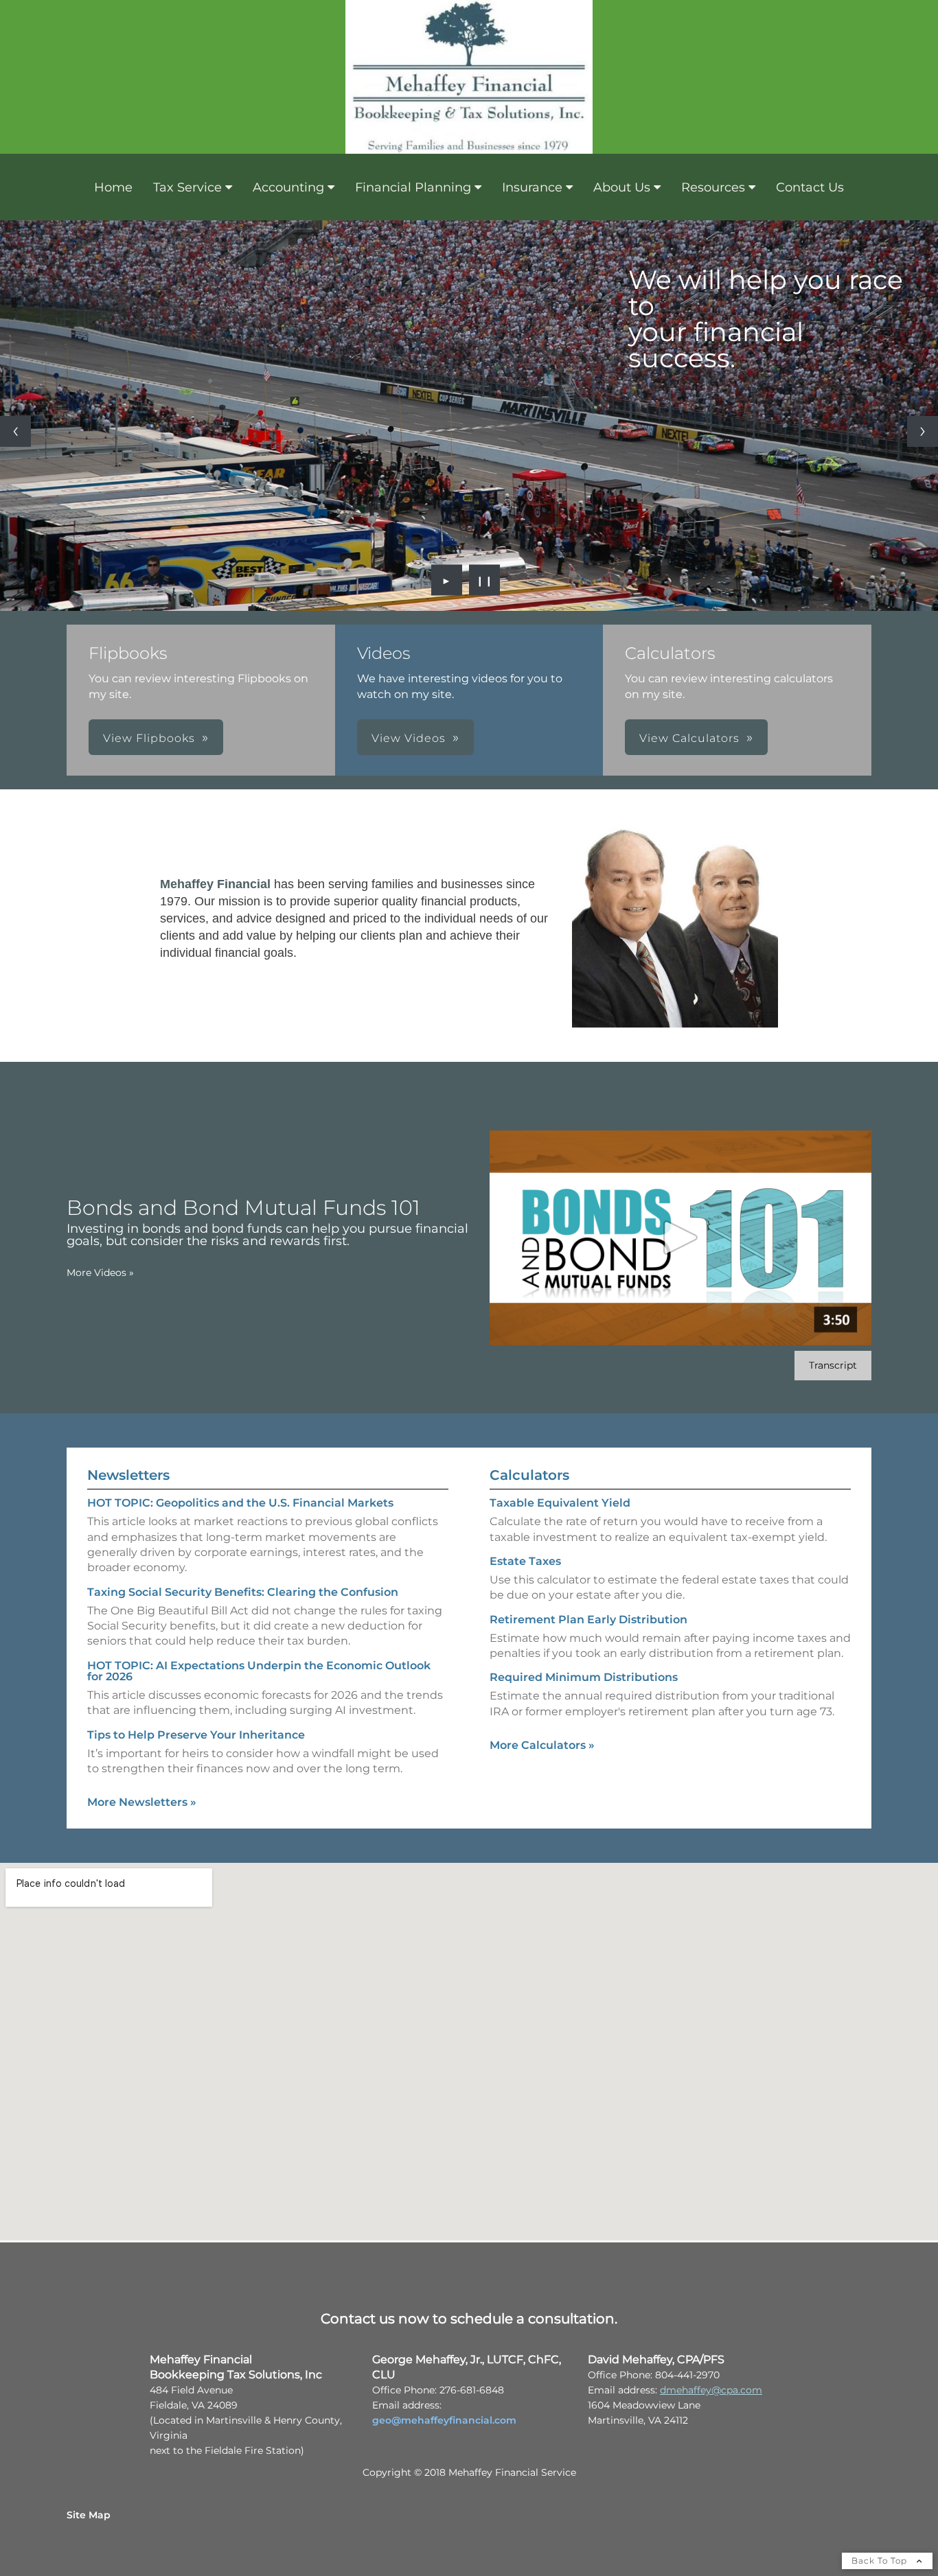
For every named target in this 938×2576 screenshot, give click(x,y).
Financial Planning (413, 187)
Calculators (529, 1475)
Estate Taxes (525, 1561)
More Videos (100, 1273)
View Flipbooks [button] (149, 738)
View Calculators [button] (689, 738)
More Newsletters (142, 1802)
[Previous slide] (15, 431)
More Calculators (542, 1745)
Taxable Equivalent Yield (560, 1503)
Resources (713, 187)
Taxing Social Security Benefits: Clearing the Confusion (243, 1592)
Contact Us (810, 187)
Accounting (288, 187)
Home (113, 187)
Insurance (532, 187)
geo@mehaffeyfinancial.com (444, 2420)
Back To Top (881, 2561)
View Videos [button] (409, 738)
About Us (622, 187)
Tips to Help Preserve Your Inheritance (196, 1735)
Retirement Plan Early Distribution (588, 1620)
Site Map (89, 2515)
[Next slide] (923, 431)
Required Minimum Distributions (584, 1677)
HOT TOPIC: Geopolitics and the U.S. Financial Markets (240, 1503)
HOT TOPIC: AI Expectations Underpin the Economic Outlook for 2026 (259, 1671)
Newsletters (128, 1475)
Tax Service (187, 187)
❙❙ (485, 580)
